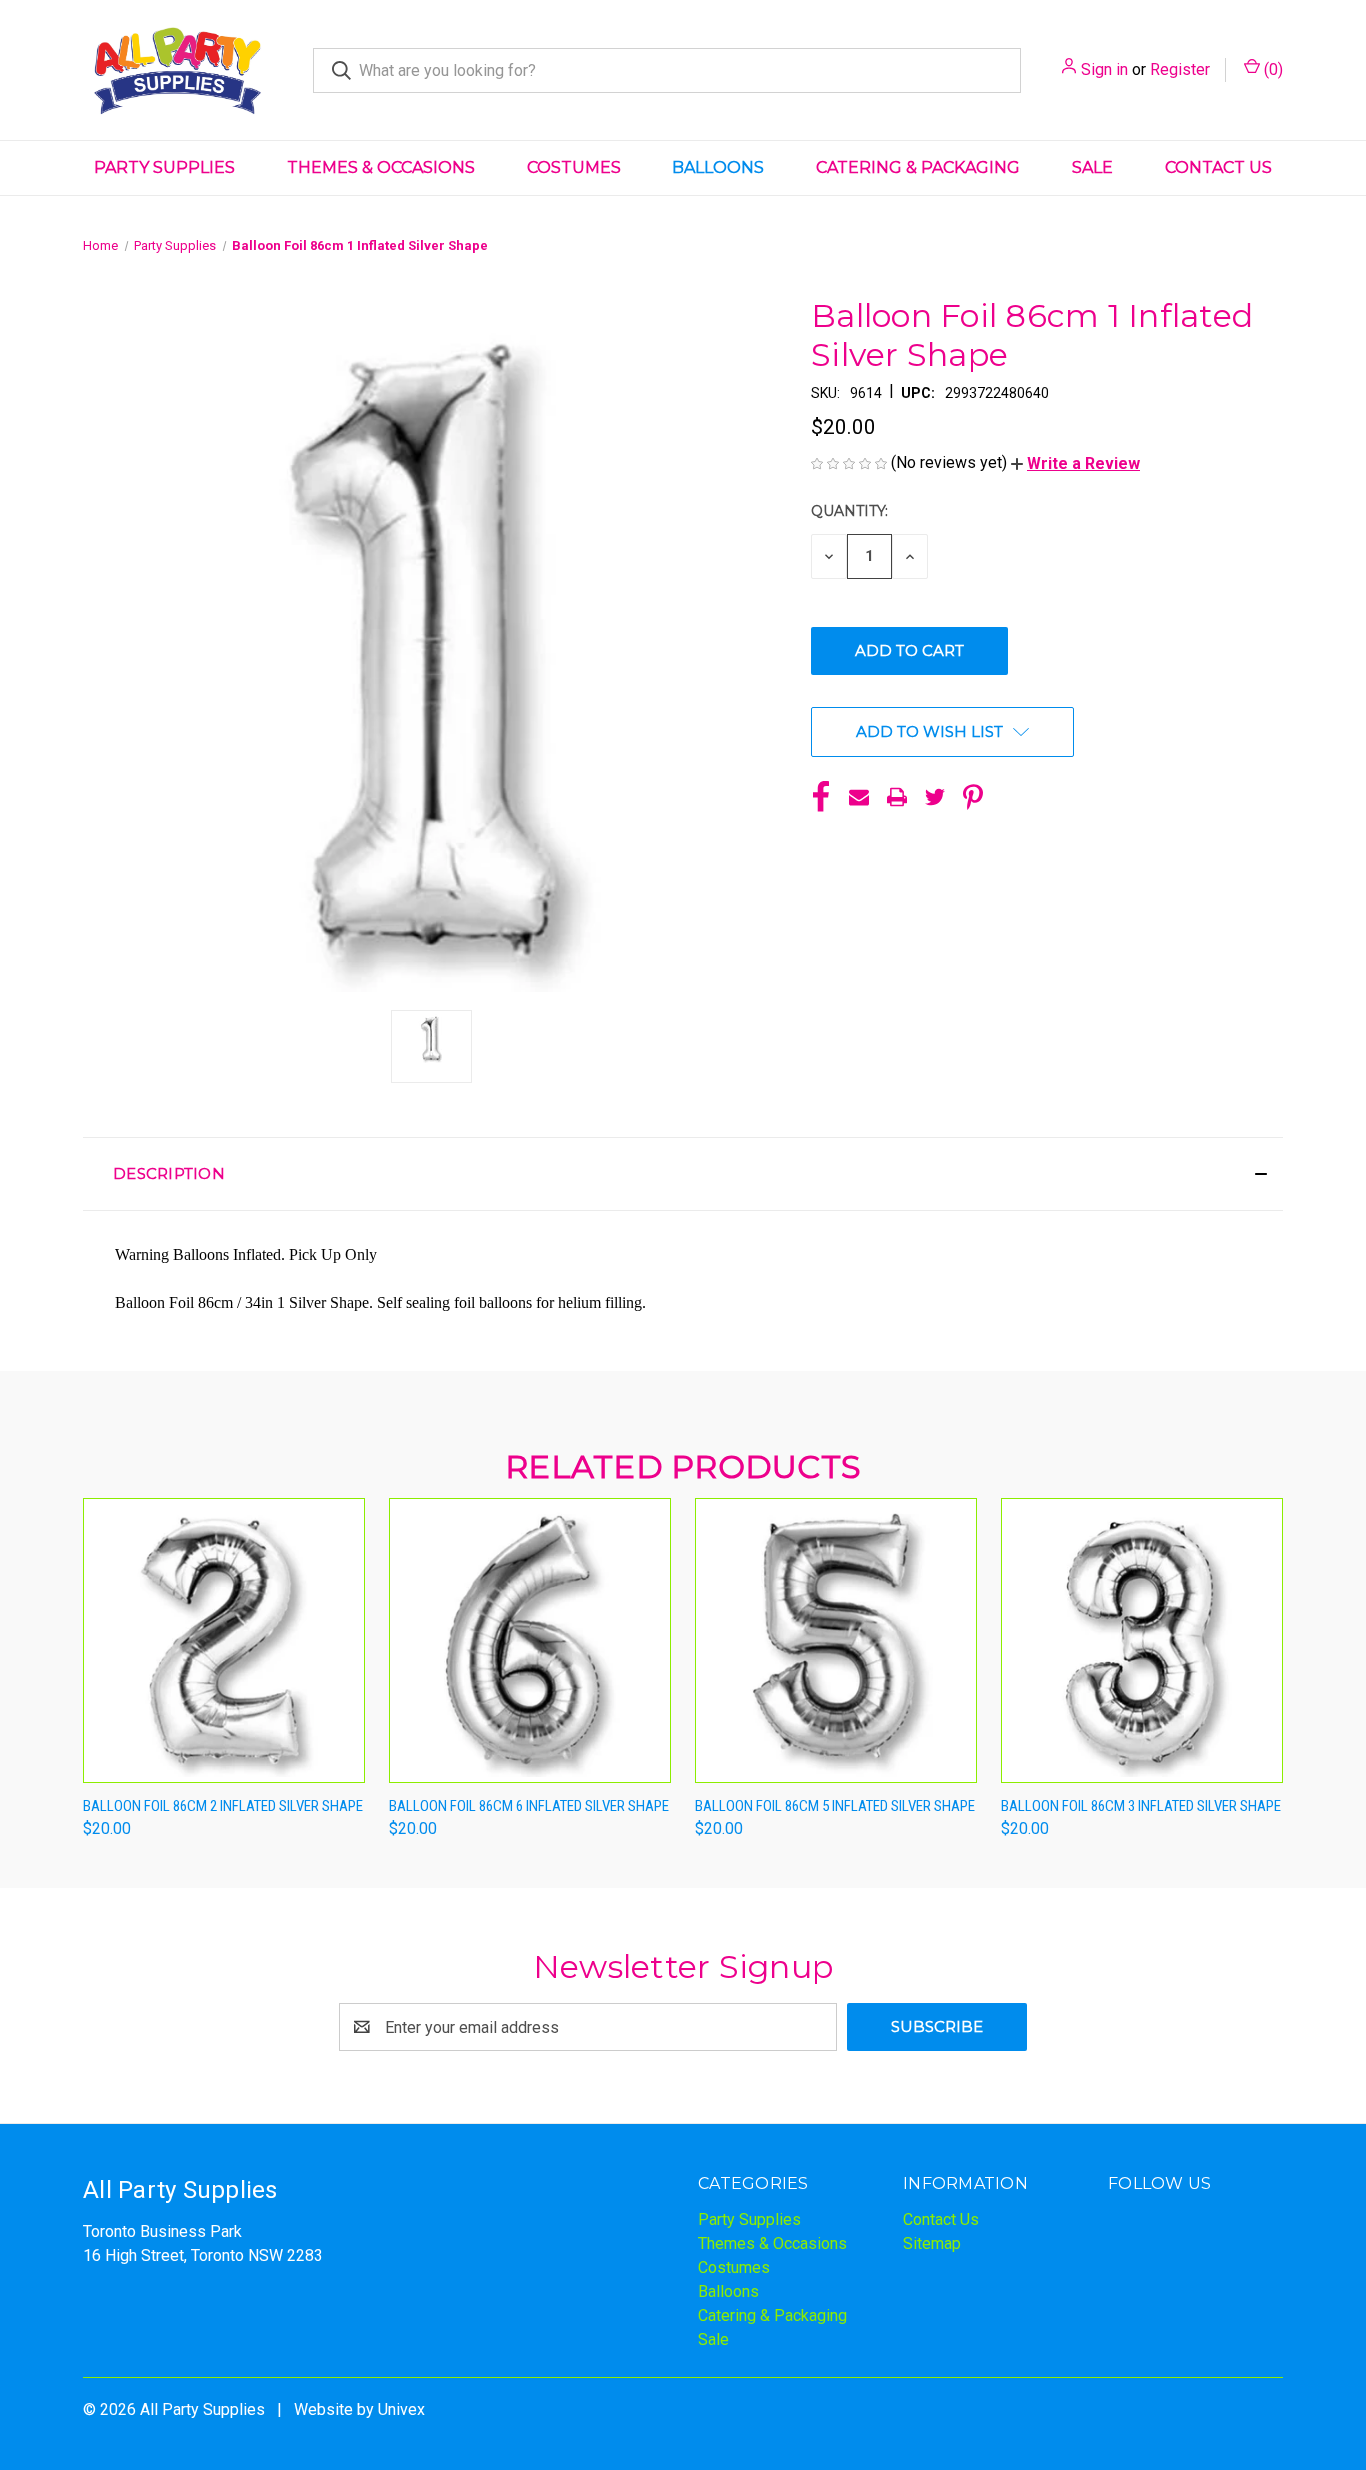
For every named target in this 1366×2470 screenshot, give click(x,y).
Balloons (718, 167)
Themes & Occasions (381, 167)
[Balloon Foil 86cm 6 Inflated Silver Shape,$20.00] (530, 1640)
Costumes (574, 167)
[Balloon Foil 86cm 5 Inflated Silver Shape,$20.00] (836, 1640)
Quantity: (849, 511)
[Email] (859, 797)
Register (1180, 69)
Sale (1092, 167)
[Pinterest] (973, 797)
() (1271, 69)
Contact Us (1218, 167)
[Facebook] (821, 797)
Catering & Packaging (918, 167)
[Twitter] (935, 797)
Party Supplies (164, 167)
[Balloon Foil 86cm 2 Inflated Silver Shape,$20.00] (224, 1640)
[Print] (897, 797)
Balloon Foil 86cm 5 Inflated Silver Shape (835, 1806)
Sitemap (932, 2243)
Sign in (1104, 69)
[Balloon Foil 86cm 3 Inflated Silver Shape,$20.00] (1142, 1640)
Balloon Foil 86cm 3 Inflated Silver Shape (1141, 1806)
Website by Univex (359, 2409)
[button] (1075, 463)
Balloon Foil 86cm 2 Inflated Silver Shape (223, 1806)
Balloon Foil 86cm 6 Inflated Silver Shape (529, 1806)
